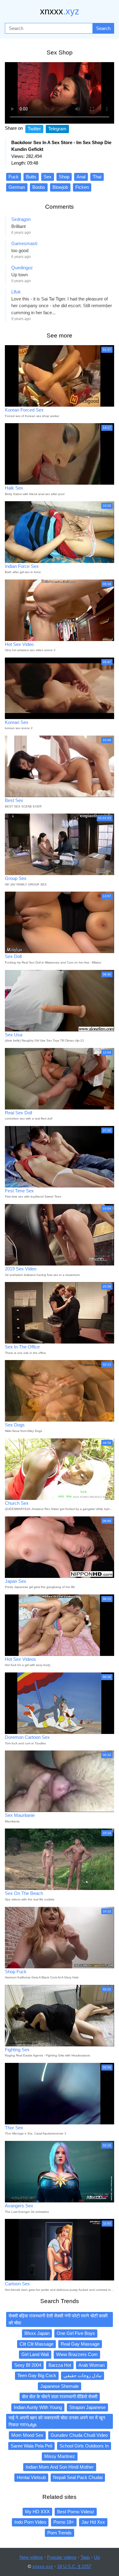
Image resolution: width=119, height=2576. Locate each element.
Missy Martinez (60, 2456)
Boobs (39, 187)
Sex (48, 177)
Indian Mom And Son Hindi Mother (60, 2467)
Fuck (14, 177)
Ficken (82, 187)
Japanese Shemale (60, 2386)
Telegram (57, 129)
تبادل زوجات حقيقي (83, 2375)
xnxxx (60, 11)
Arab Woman (92, 2365)
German (17, 187)
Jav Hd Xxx (93, 2522)
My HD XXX (37, 2512)
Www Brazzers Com (77, 2354)
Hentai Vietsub (31, 2477)
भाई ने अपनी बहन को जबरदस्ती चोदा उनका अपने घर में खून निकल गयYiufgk (57, 2421)
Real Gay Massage (80, 2344)
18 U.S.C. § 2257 (74, 2566)
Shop (64, 177)
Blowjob (60, 187)
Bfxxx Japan (37, 2333)
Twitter (34, 129)
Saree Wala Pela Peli (31, 2446)
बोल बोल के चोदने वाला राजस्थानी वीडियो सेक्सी (60, 2397)
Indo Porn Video (30, 2522)
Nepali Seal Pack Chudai (78, 2477)
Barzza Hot (60, 2365)
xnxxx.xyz (43, 2566)
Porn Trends (60, 2533)
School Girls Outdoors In (84, 2446)
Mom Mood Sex (27, 2435)
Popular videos (62, 2557)
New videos (31, 2557)
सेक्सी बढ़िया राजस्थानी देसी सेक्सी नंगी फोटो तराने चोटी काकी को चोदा (58, 2319)
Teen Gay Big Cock (37, 2375)
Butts (31, 177)
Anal (81, 177)
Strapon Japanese (87, 2407)
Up (97, 2557)
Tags (85, 2557)
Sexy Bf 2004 (28, 2365)
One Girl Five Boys (76, 2333)
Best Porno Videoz (76, 2512)
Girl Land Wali (35, 2354)
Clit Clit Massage (36, 2344)
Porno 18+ (64, 2522)
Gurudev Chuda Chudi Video (79, 2435)
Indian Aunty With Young (38, 2407)
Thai (97, 177)
